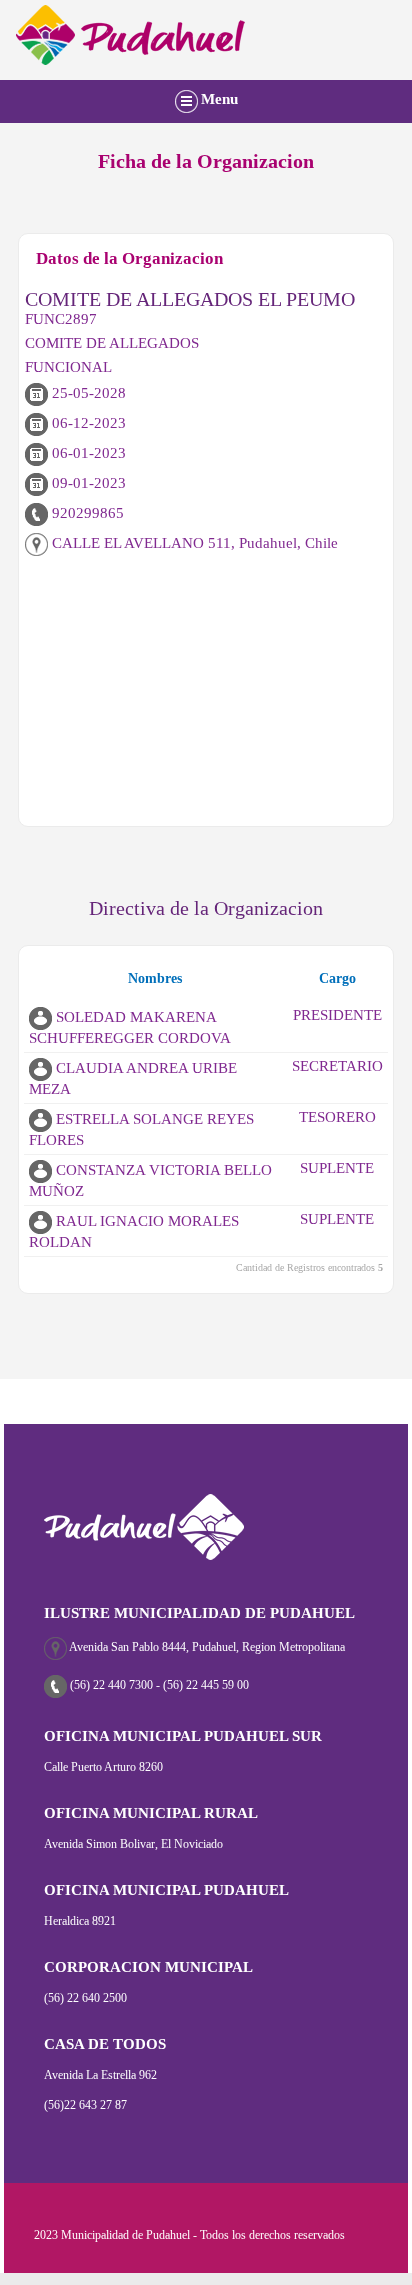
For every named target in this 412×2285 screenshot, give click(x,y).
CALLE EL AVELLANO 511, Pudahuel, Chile (193, 543)
